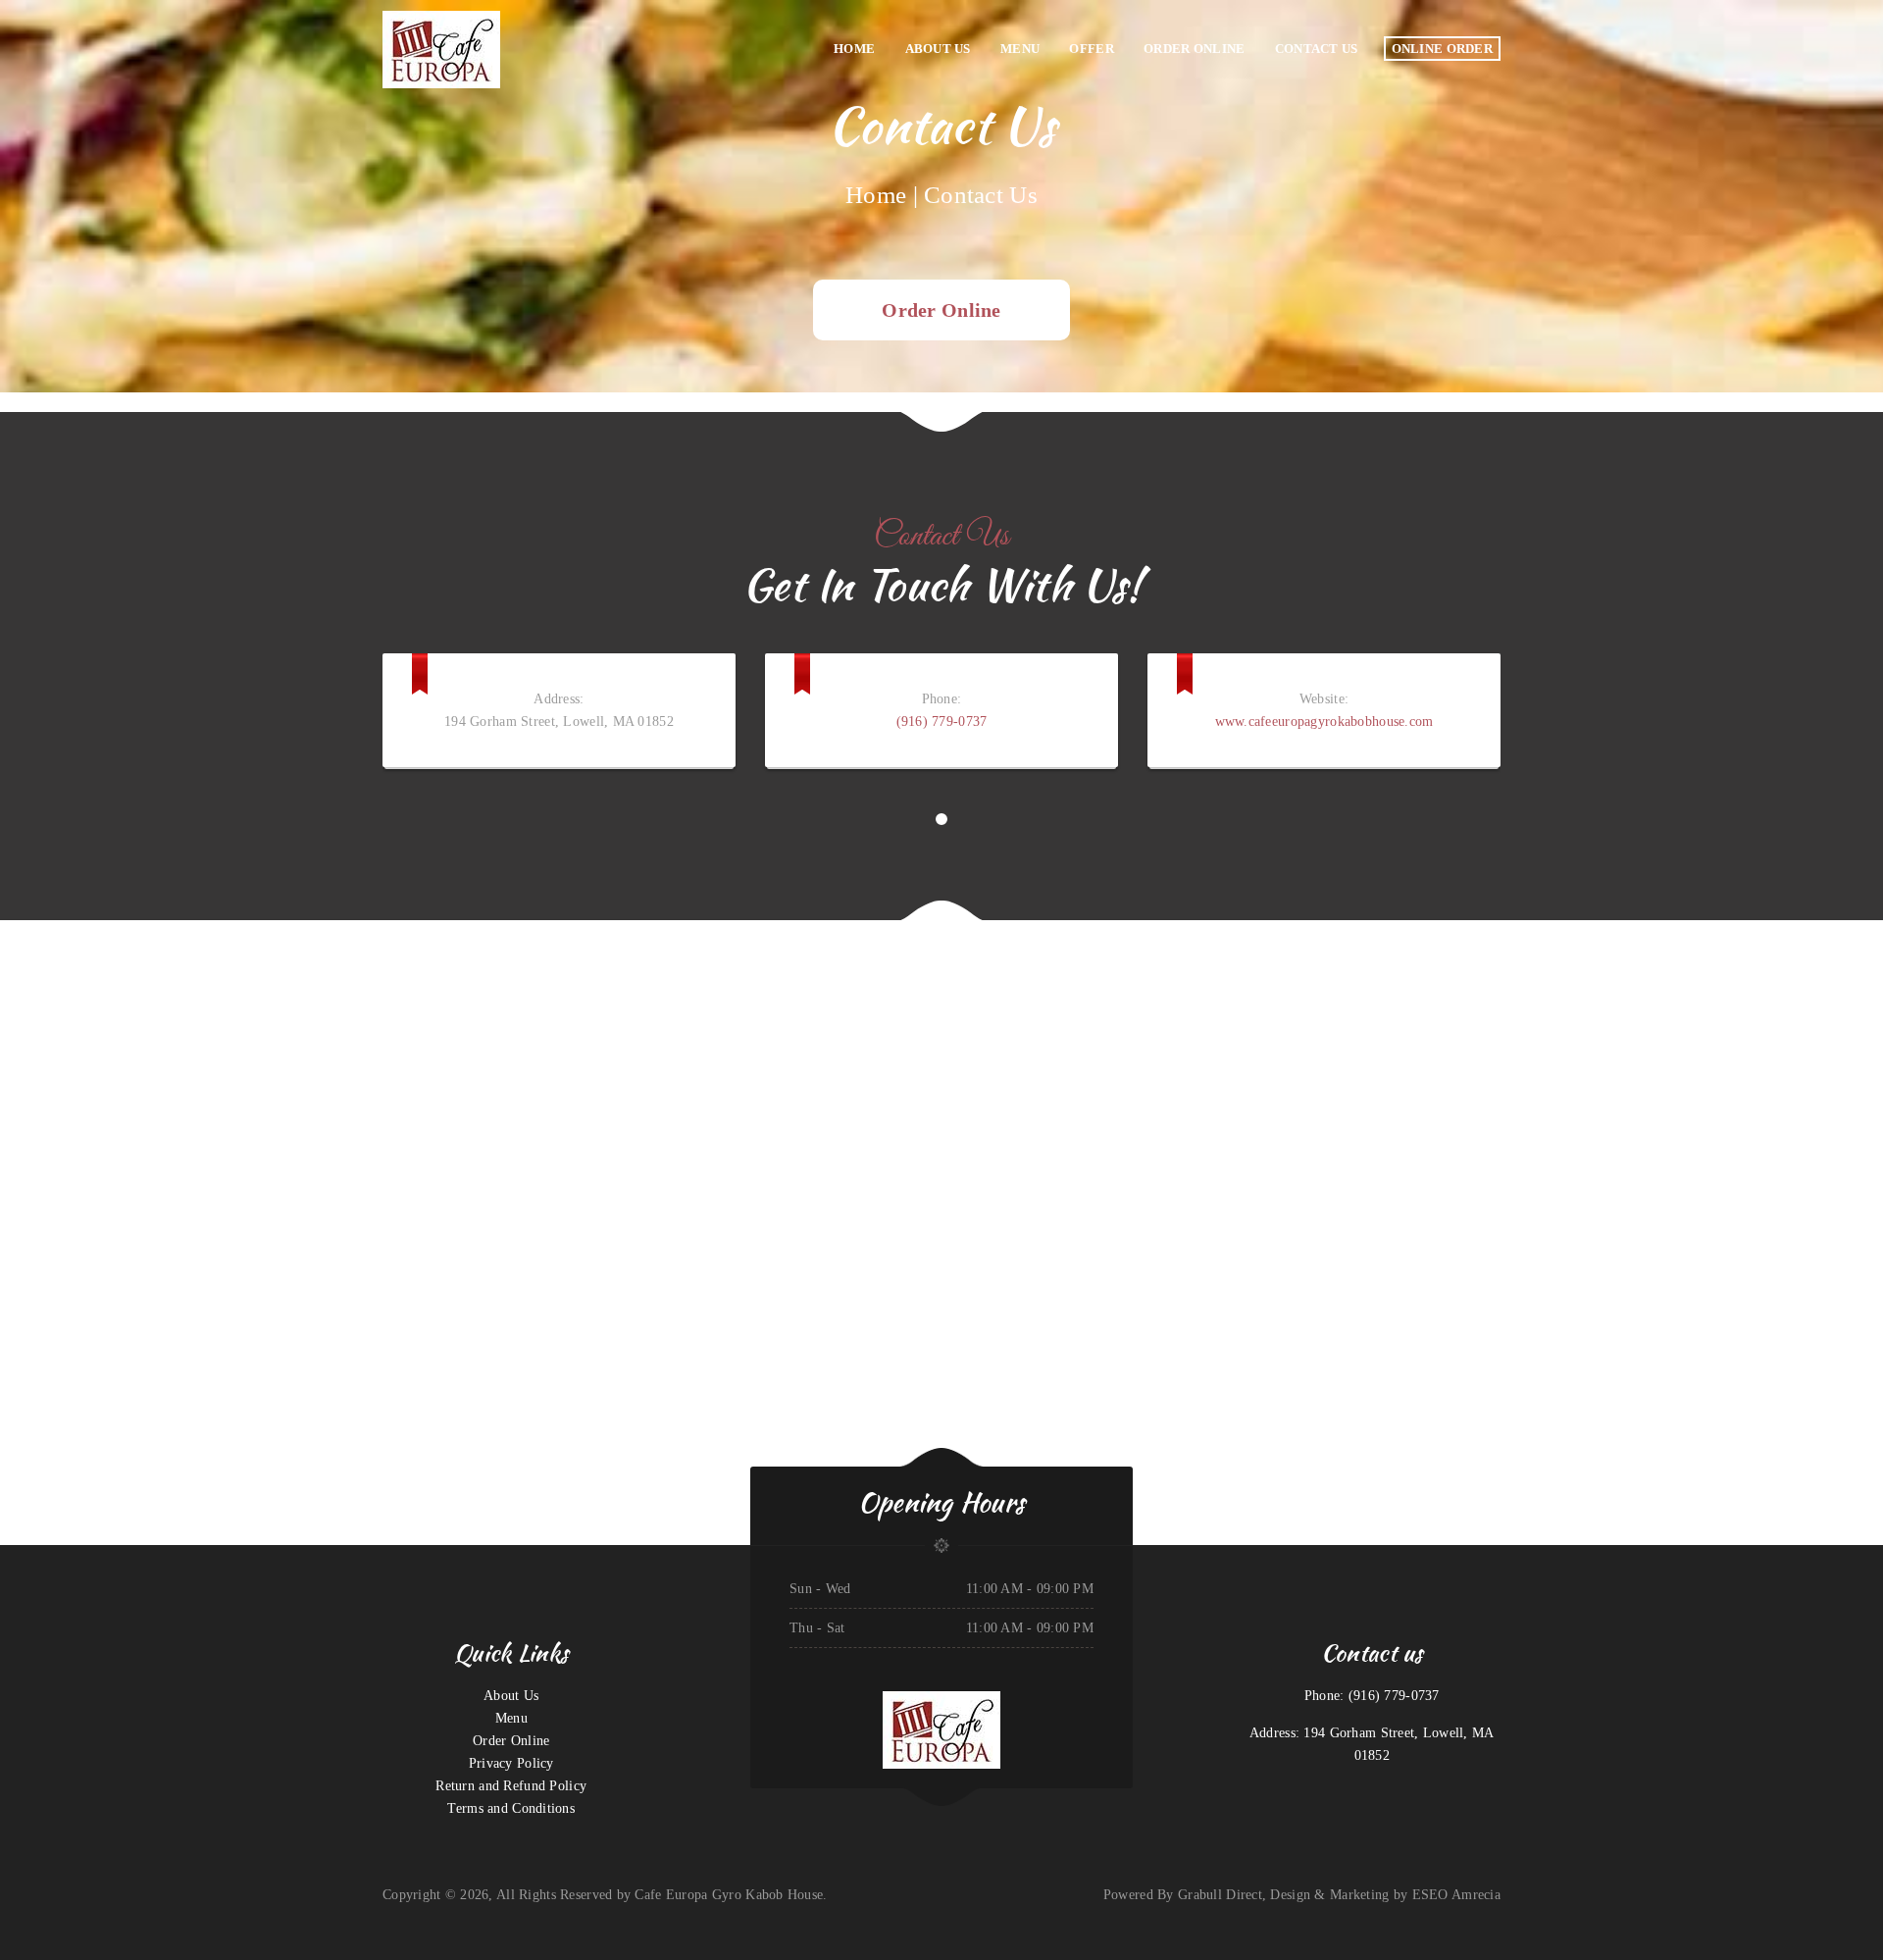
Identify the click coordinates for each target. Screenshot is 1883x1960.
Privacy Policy (511, 1763)
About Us (511, 1696)
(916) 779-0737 (942, 722)
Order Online (941, 310)
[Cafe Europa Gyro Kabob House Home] (540, 49)
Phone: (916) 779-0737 (1372, 1696)
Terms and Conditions (511, 1808)
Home (876, 195)
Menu (511, 1718)
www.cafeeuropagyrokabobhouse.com (1324, 722)
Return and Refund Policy (511, 1786)
